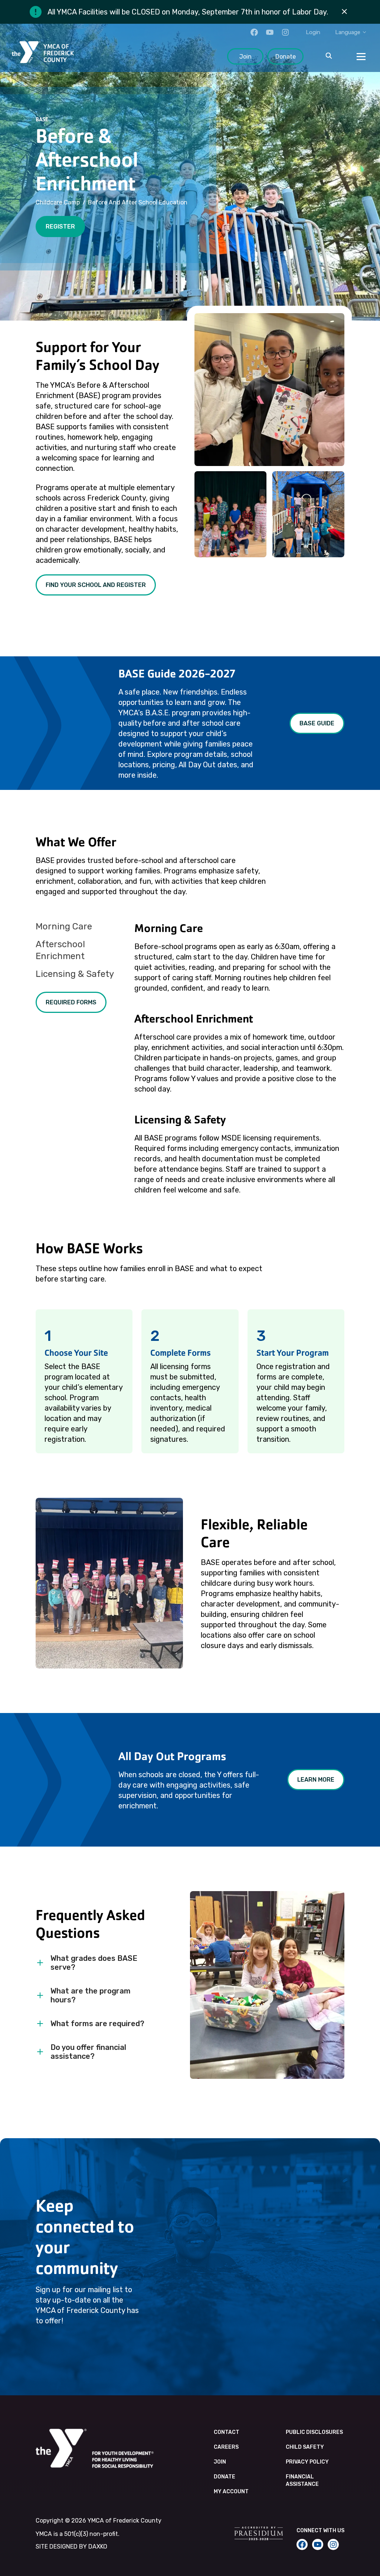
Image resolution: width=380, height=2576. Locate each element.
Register (60, 227)
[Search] (329, 56)
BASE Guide (317, 723)
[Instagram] (285, 32)
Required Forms (71, 1002)
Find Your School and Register (96, 585)
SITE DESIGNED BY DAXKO (71, 2547)
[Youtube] (270, 32)
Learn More (316, 1780)
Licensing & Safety (75, 974)
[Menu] (361, 56)
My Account (231, 2492)
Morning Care (64, 926)
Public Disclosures (314, 2432)
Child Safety (305, 2447)
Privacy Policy (307, 2462)
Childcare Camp (58, 202)
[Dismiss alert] (344, 12)
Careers (226, 2447)
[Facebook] (254, 32)
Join (245, 57)
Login (313, 32)
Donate (286, 57)
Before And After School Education (138, 202)
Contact (227, 2432)
